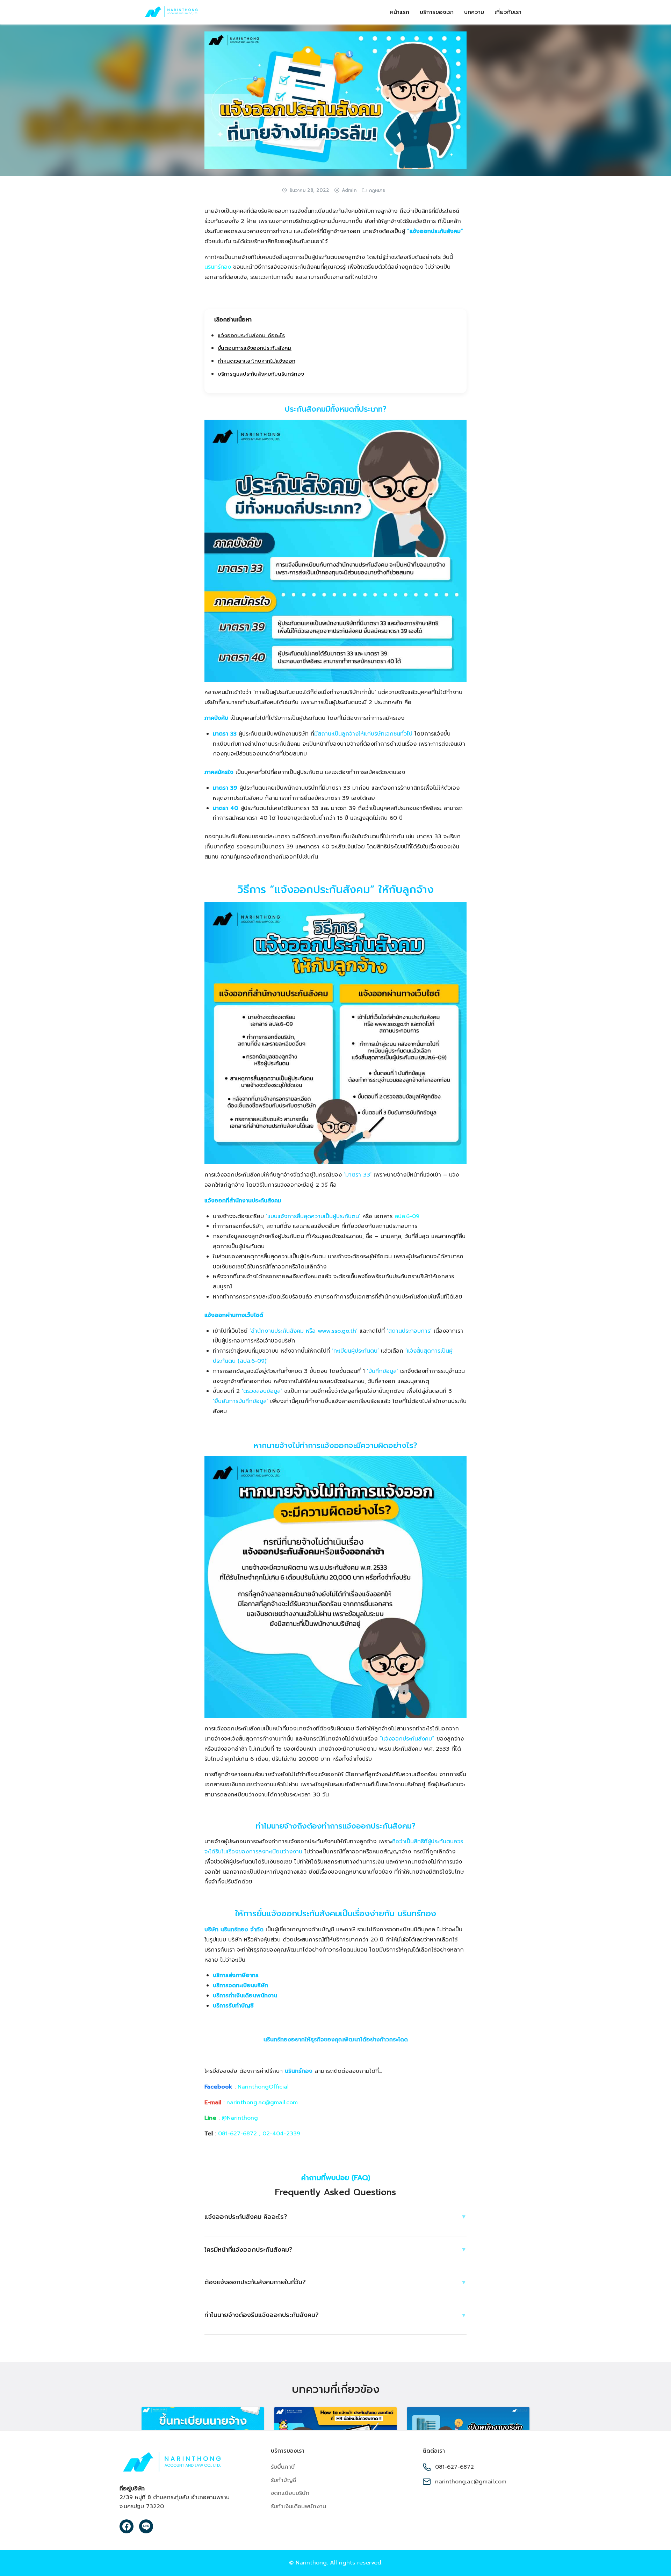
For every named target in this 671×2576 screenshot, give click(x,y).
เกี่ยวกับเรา (508, 12)
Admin (349, 190)
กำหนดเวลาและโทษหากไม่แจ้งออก (257, 361)
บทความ (474, 12)
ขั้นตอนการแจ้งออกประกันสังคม (255, 348)
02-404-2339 (281, 2134)
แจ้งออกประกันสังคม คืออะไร (251, 335)
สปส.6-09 (407, 1216)
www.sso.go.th (337, 1331)
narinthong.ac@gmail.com (262, 2103)
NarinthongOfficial (263, 2087)
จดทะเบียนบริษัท (290, 2493)
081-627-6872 (237, 2134)
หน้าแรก (400, 12)
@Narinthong (240, 2118)
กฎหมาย (377, 190)
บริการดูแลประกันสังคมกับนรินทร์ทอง (261, 374)
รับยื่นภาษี (283, 2467)
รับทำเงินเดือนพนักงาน (298, 2506)
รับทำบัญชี (283, 2480)
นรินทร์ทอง (218, 267)
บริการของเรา (437, 12)
